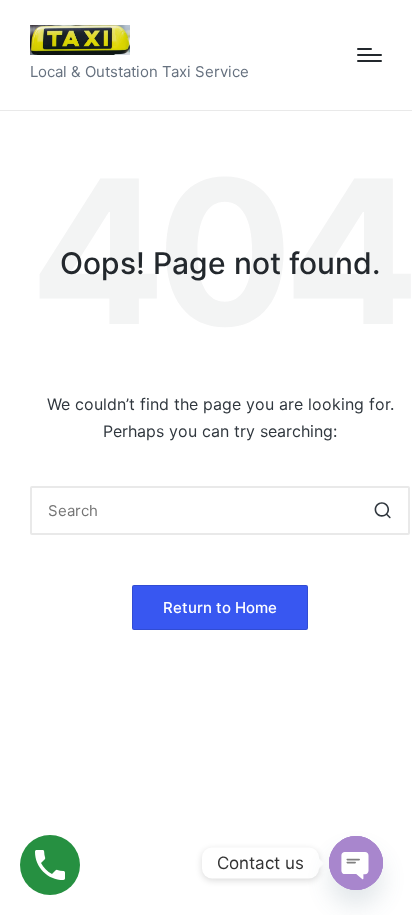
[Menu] (369, 55)
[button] (382, 510)
